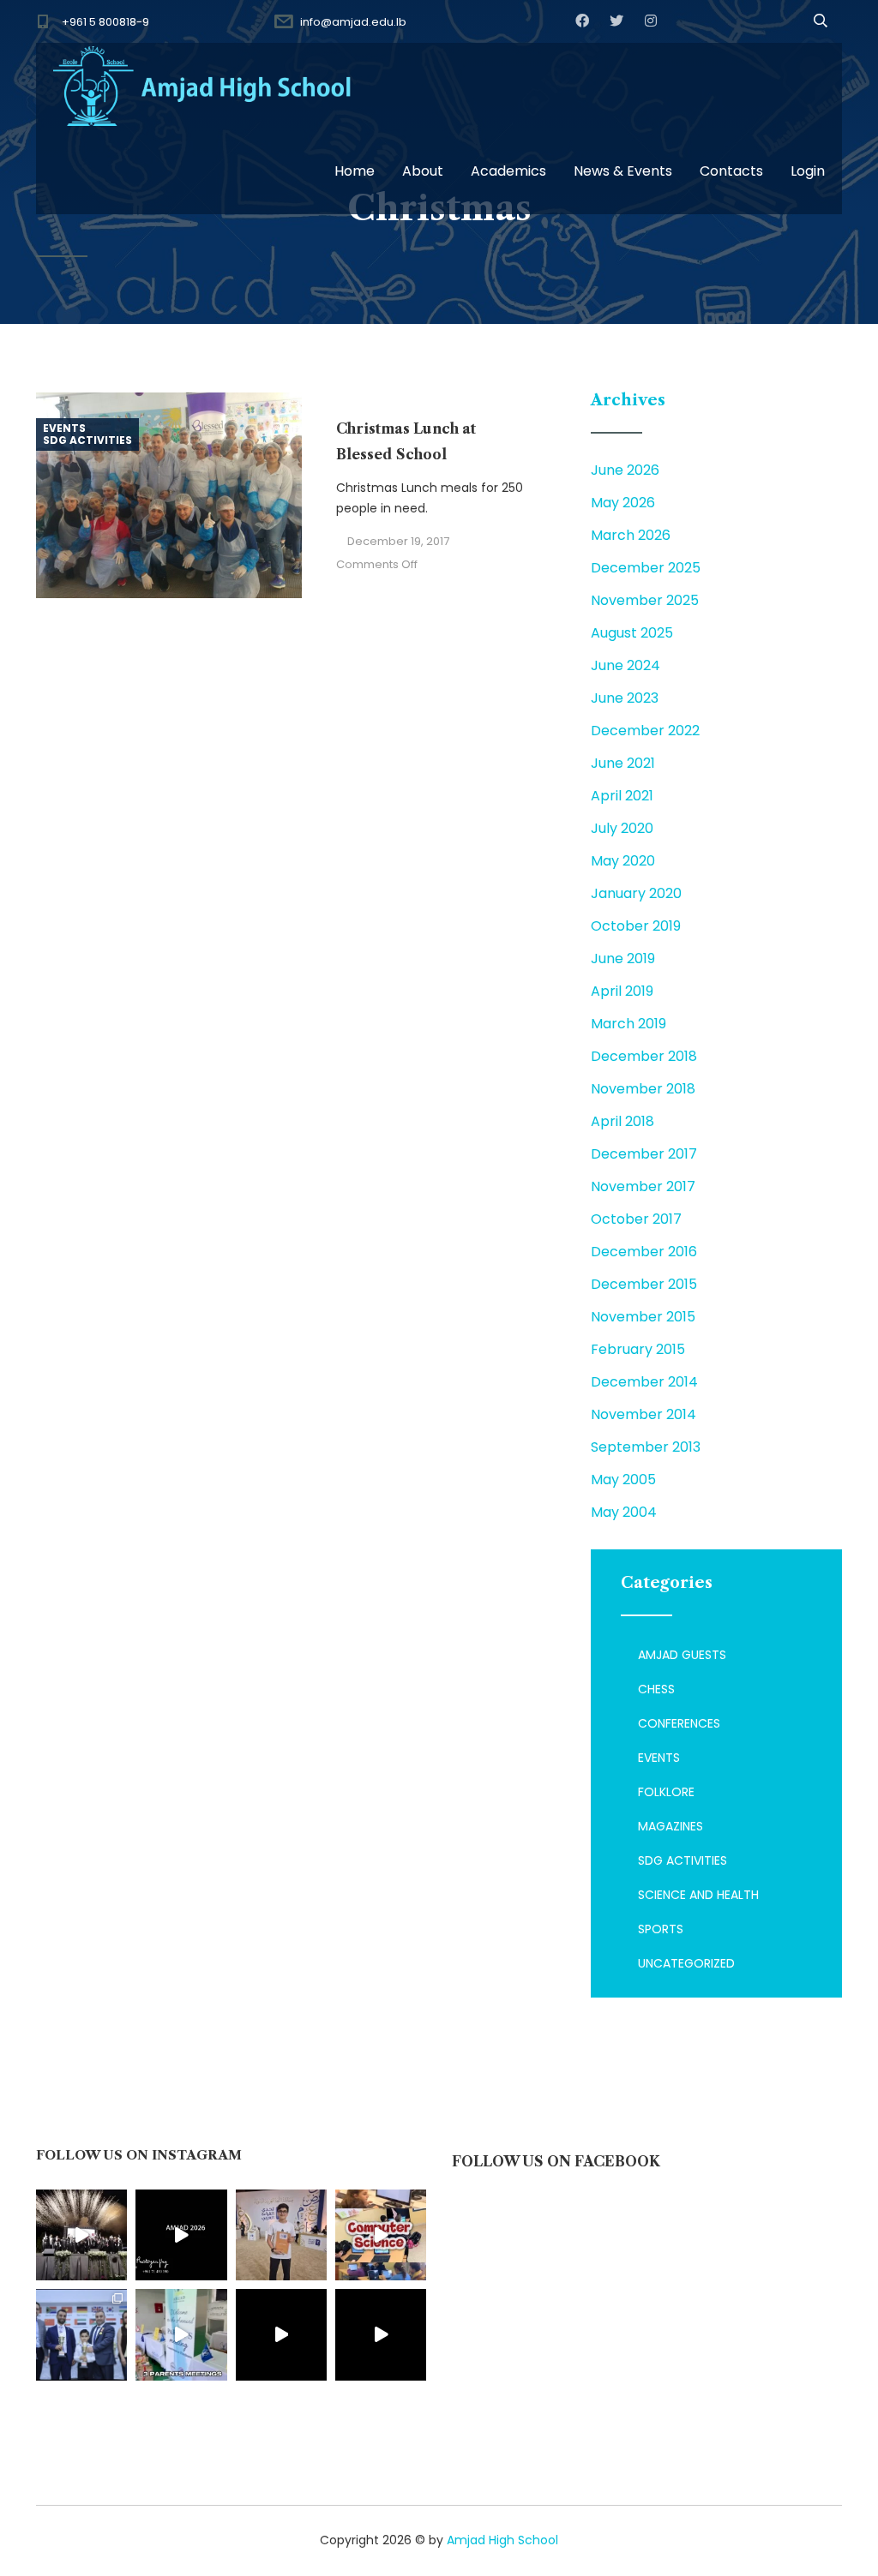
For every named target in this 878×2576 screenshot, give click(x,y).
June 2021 (623, 763)
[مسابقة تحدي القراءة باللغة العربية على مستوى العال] (281, 2235)
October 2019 (636, 926)
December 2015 (644, 1284)
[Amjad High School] (203, 86)
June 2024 (625, 665)
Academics (508, 171)
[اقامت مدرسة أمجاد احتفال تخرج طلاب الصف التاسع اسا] (181, 2235)
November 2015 (643, 1317)
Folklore (666, 1792)
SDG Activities (87, 440)
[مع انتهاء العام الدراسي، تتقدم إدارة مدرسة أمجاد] (181, 2334)
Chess (656, 1689)
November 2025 (645, 600)
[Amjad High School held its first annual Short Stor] (281, 2334)
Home (355, 171)
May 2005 (623, 1480)
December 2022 (645, 731)
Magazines (671, 1826)
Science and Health (698, 1895)
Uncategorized (686, 1963)
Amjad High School (502, 2540)
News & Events (623, 171)
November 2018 (643, 1089)
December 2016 (644, 1252)
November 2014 (643, 1414)
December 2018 (644, 1056)
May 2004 (624, 1512)
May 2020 (623, 861)
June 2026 (625, 470)
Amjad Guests (682, 1655)
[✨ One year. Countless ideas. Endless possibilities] (381, 2235)
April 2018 (622, 1121)
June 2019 (623, 959)
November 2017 (643, 1186)
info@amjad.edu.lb (353, 22)
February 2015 (638, 1349)
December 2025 (646, 568)
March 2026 (631, 535)
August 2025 (632, 633)
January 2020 (636, 893)
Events (64, 428)
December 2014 (644, 1382)
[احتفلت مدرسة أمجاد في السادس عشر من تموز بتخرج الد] (81, 2235)
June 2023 (625, 698)
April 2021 (622, 796)
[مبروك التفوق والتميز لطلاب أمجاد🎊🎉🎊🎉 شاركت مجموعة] (81, 2334)
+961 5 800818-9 (105, 22)
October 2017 (636, 1219)
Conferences (679, 1723)
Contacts (731, 171)
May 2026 (623, 503)
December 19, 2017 (398, 541)
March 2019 (628, 1024)
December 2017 (644, 1154)
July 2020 (622, 828)
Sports (661, 1929)
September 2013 (646, 1447)
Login (808, 171)
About (423, 171)
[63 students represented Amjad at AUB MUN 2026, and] (381, 2334)
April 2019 (622, 991)
